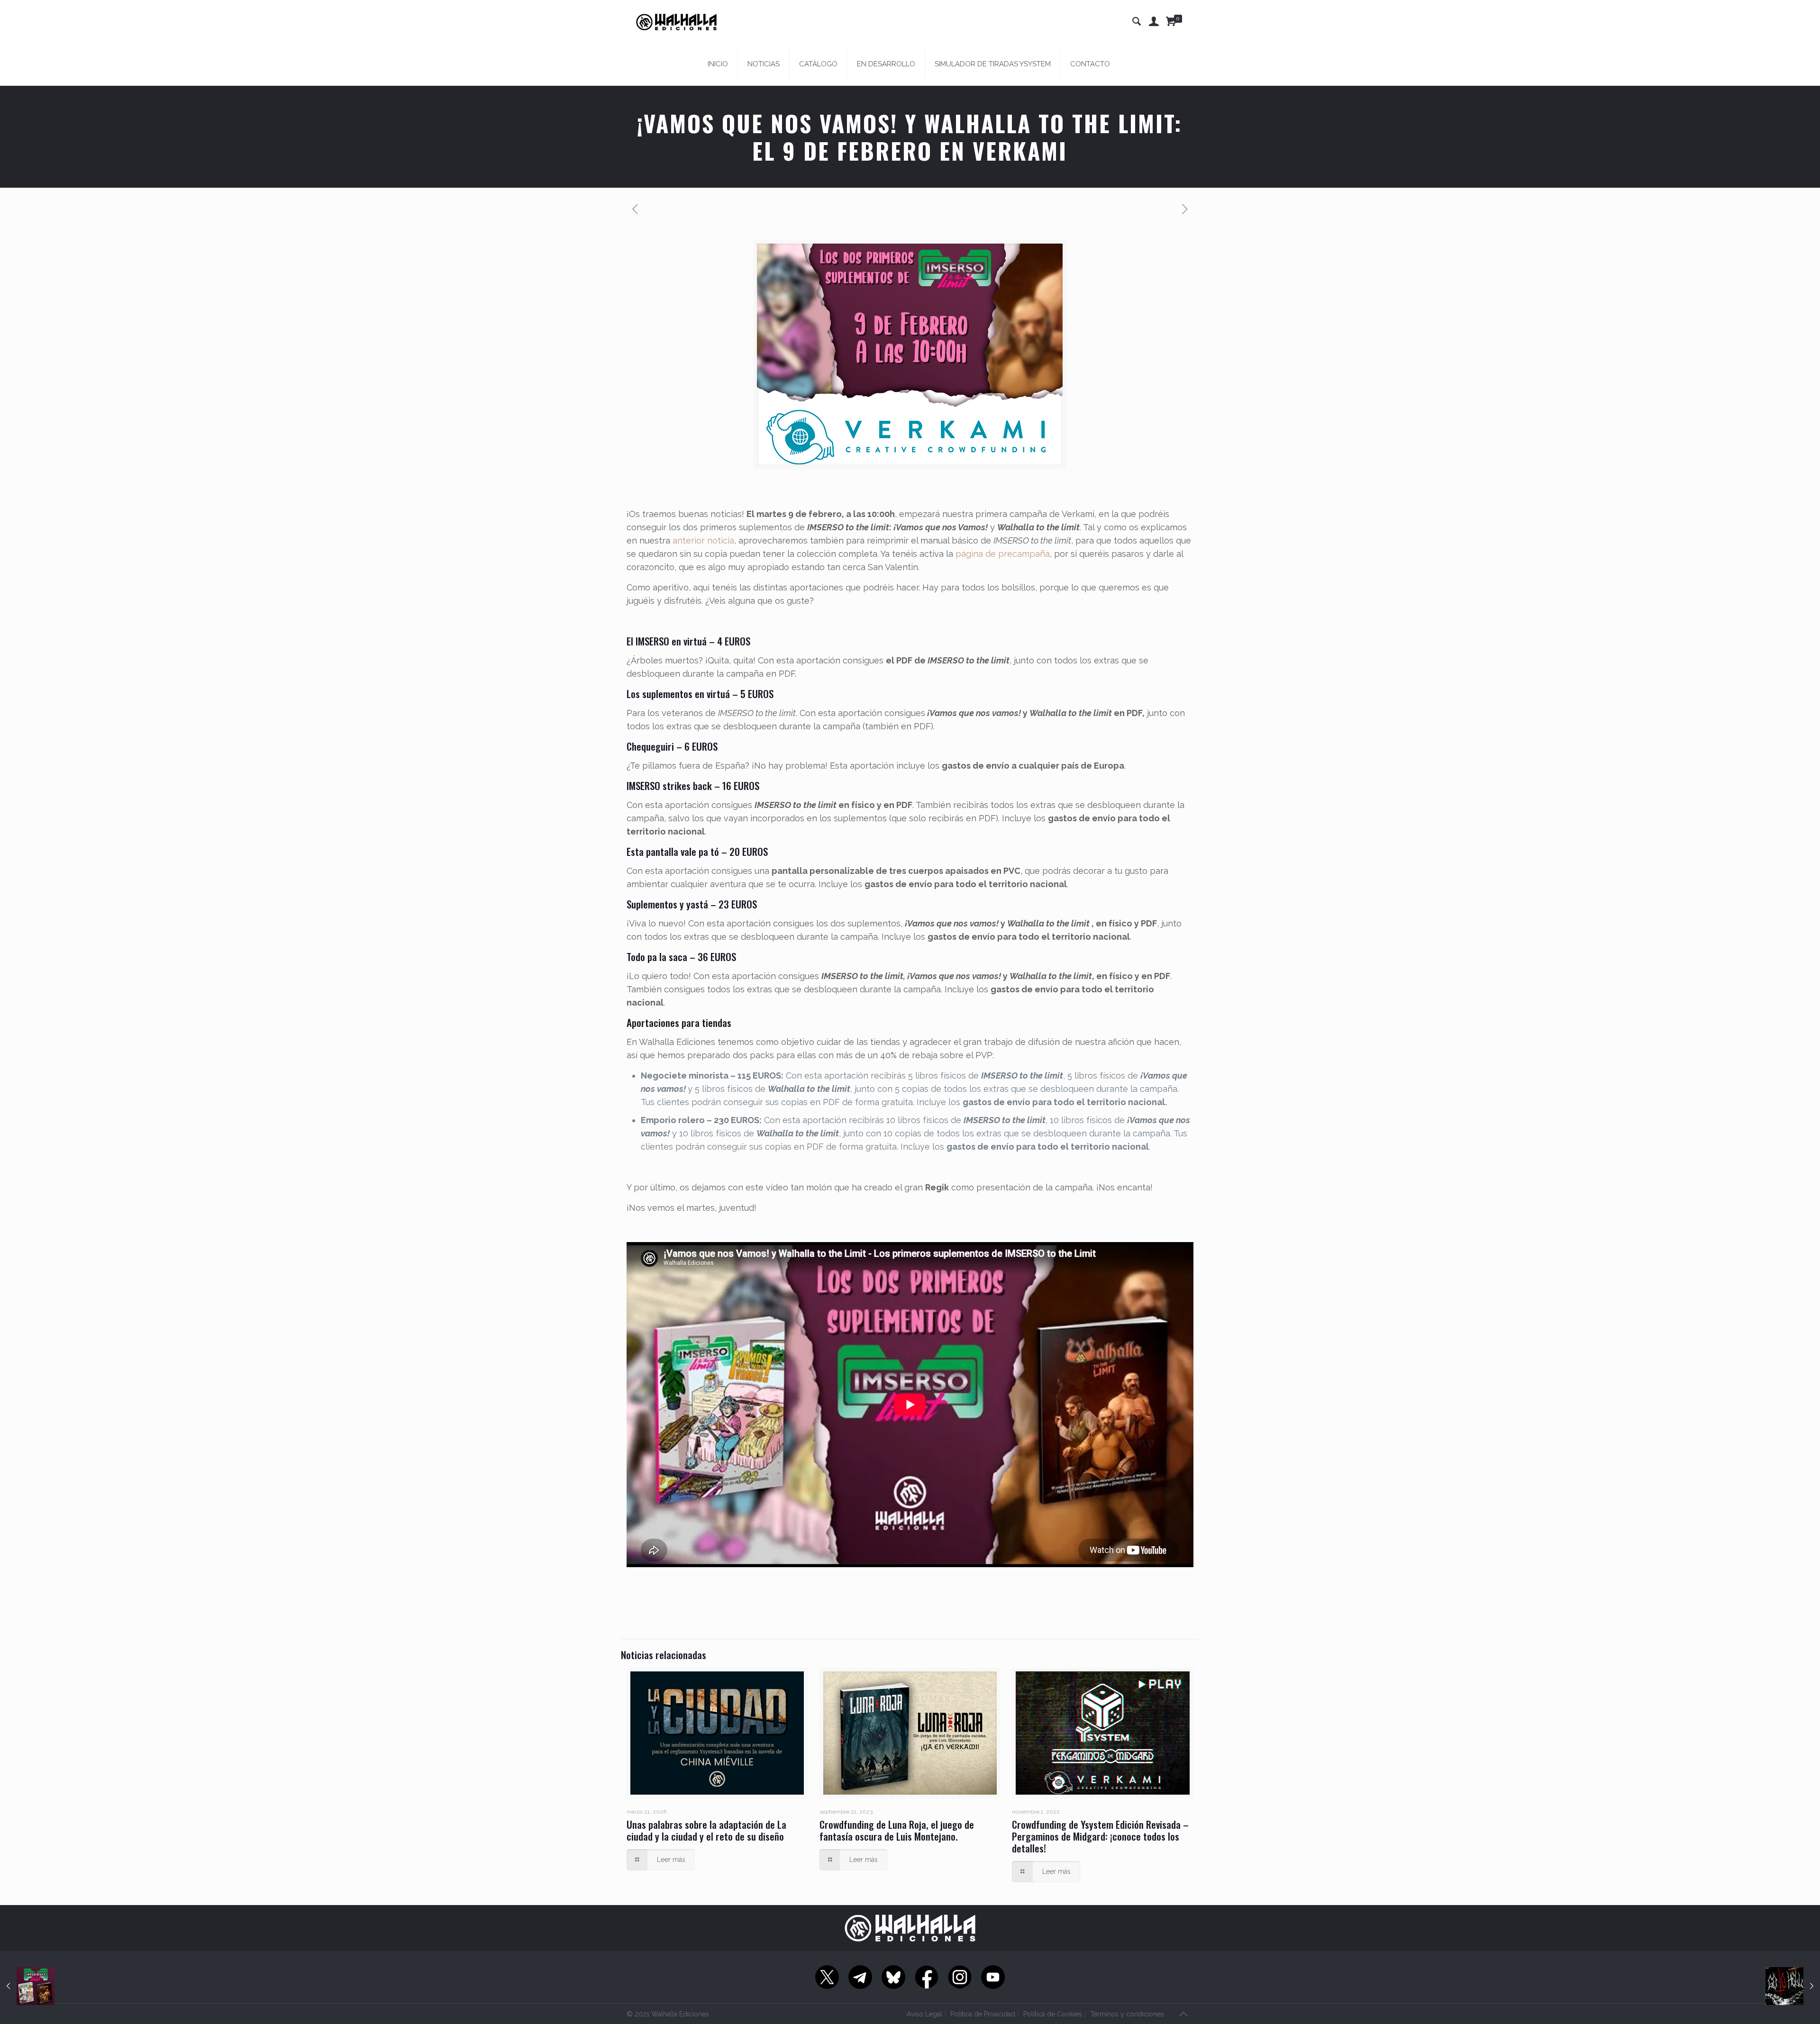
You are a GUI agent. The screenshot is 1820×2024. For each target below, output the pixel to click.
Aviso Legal (924, 2014)
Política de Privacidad (983, 2014)
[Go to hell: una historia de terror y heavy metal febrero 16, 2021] (1793, 1986)
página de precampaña (1003, 554)
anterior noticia (703, 540)
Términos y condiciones (1127, 2014)
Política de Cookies (1053, 2014)
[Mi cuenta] (1154, 21)
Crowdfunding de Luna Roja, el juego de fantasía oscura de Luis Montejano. (897, 1830)
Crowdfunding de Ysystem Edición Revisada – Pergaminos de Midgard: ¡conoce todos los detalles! (1100, 1836)
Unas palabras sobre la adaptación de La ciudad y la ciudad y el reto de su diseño (706, 1830)
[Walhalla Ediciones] (676, 21)
